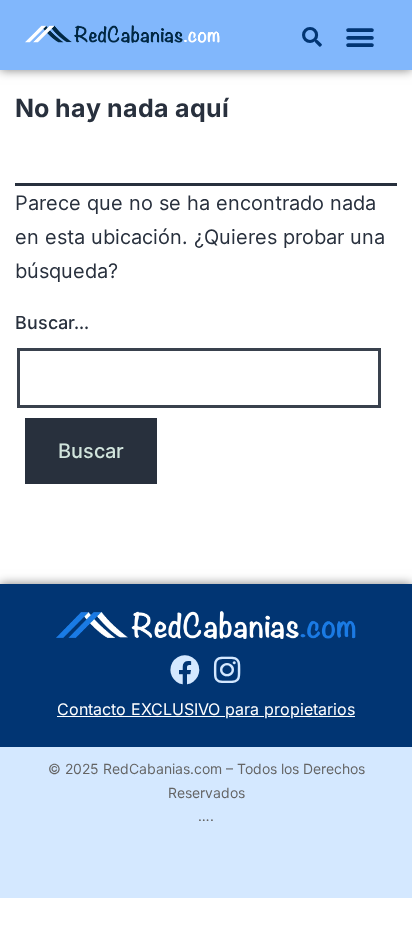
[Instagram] (227, 670)
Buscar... (52, 322)
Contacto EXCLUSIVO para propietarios (206, 709)
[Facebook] (185, 670)
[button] (312, 37)
